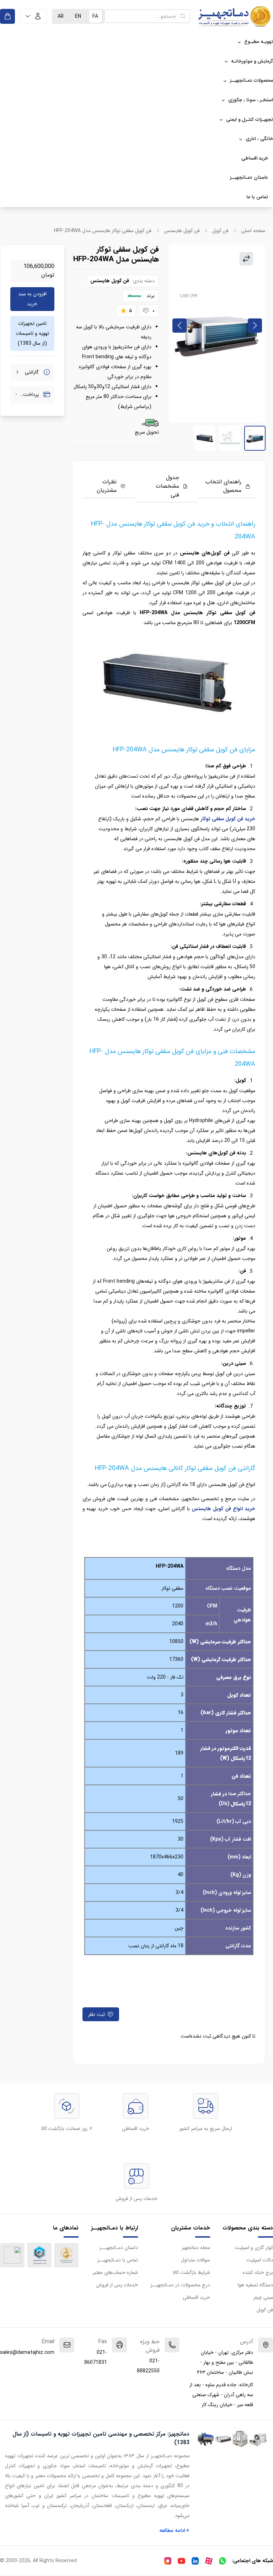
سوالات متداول (196, 2260)
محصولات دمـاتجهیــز (251, 80)
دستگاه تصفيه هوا (255, 2285)
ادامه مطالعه (175, 2531)
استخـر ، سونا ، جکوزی (251, 100)
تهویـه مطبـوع (259, 42)
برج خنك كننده (258, 2272)
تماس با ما (257, 197)
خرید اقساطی (255, 158)
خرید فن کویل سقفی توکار (228, 819)
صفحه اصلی (253, 231)
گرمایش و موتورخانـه (252, 61)
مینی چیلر (263, 2297)
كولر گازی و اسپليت (254, 2248)
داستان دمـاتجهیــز (249, 178)
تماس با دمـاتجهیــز (118, 2260)
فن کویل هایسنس (182, 231)
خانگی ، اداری (259, 139)
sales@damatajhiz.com (27, 2352)
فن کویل (220, 231)
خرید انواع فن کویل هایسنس (223, 1509)
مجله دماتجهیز (196, 2248)
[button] (33, 16)
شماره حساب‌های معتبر (115, 2272)
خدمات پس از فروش (117, 2285)
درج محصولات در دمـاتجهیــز (180, 2285)
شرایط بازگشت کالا (191, 2272)
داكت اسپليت (260, 2260)
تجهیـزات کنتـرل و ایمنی (250, 120)
